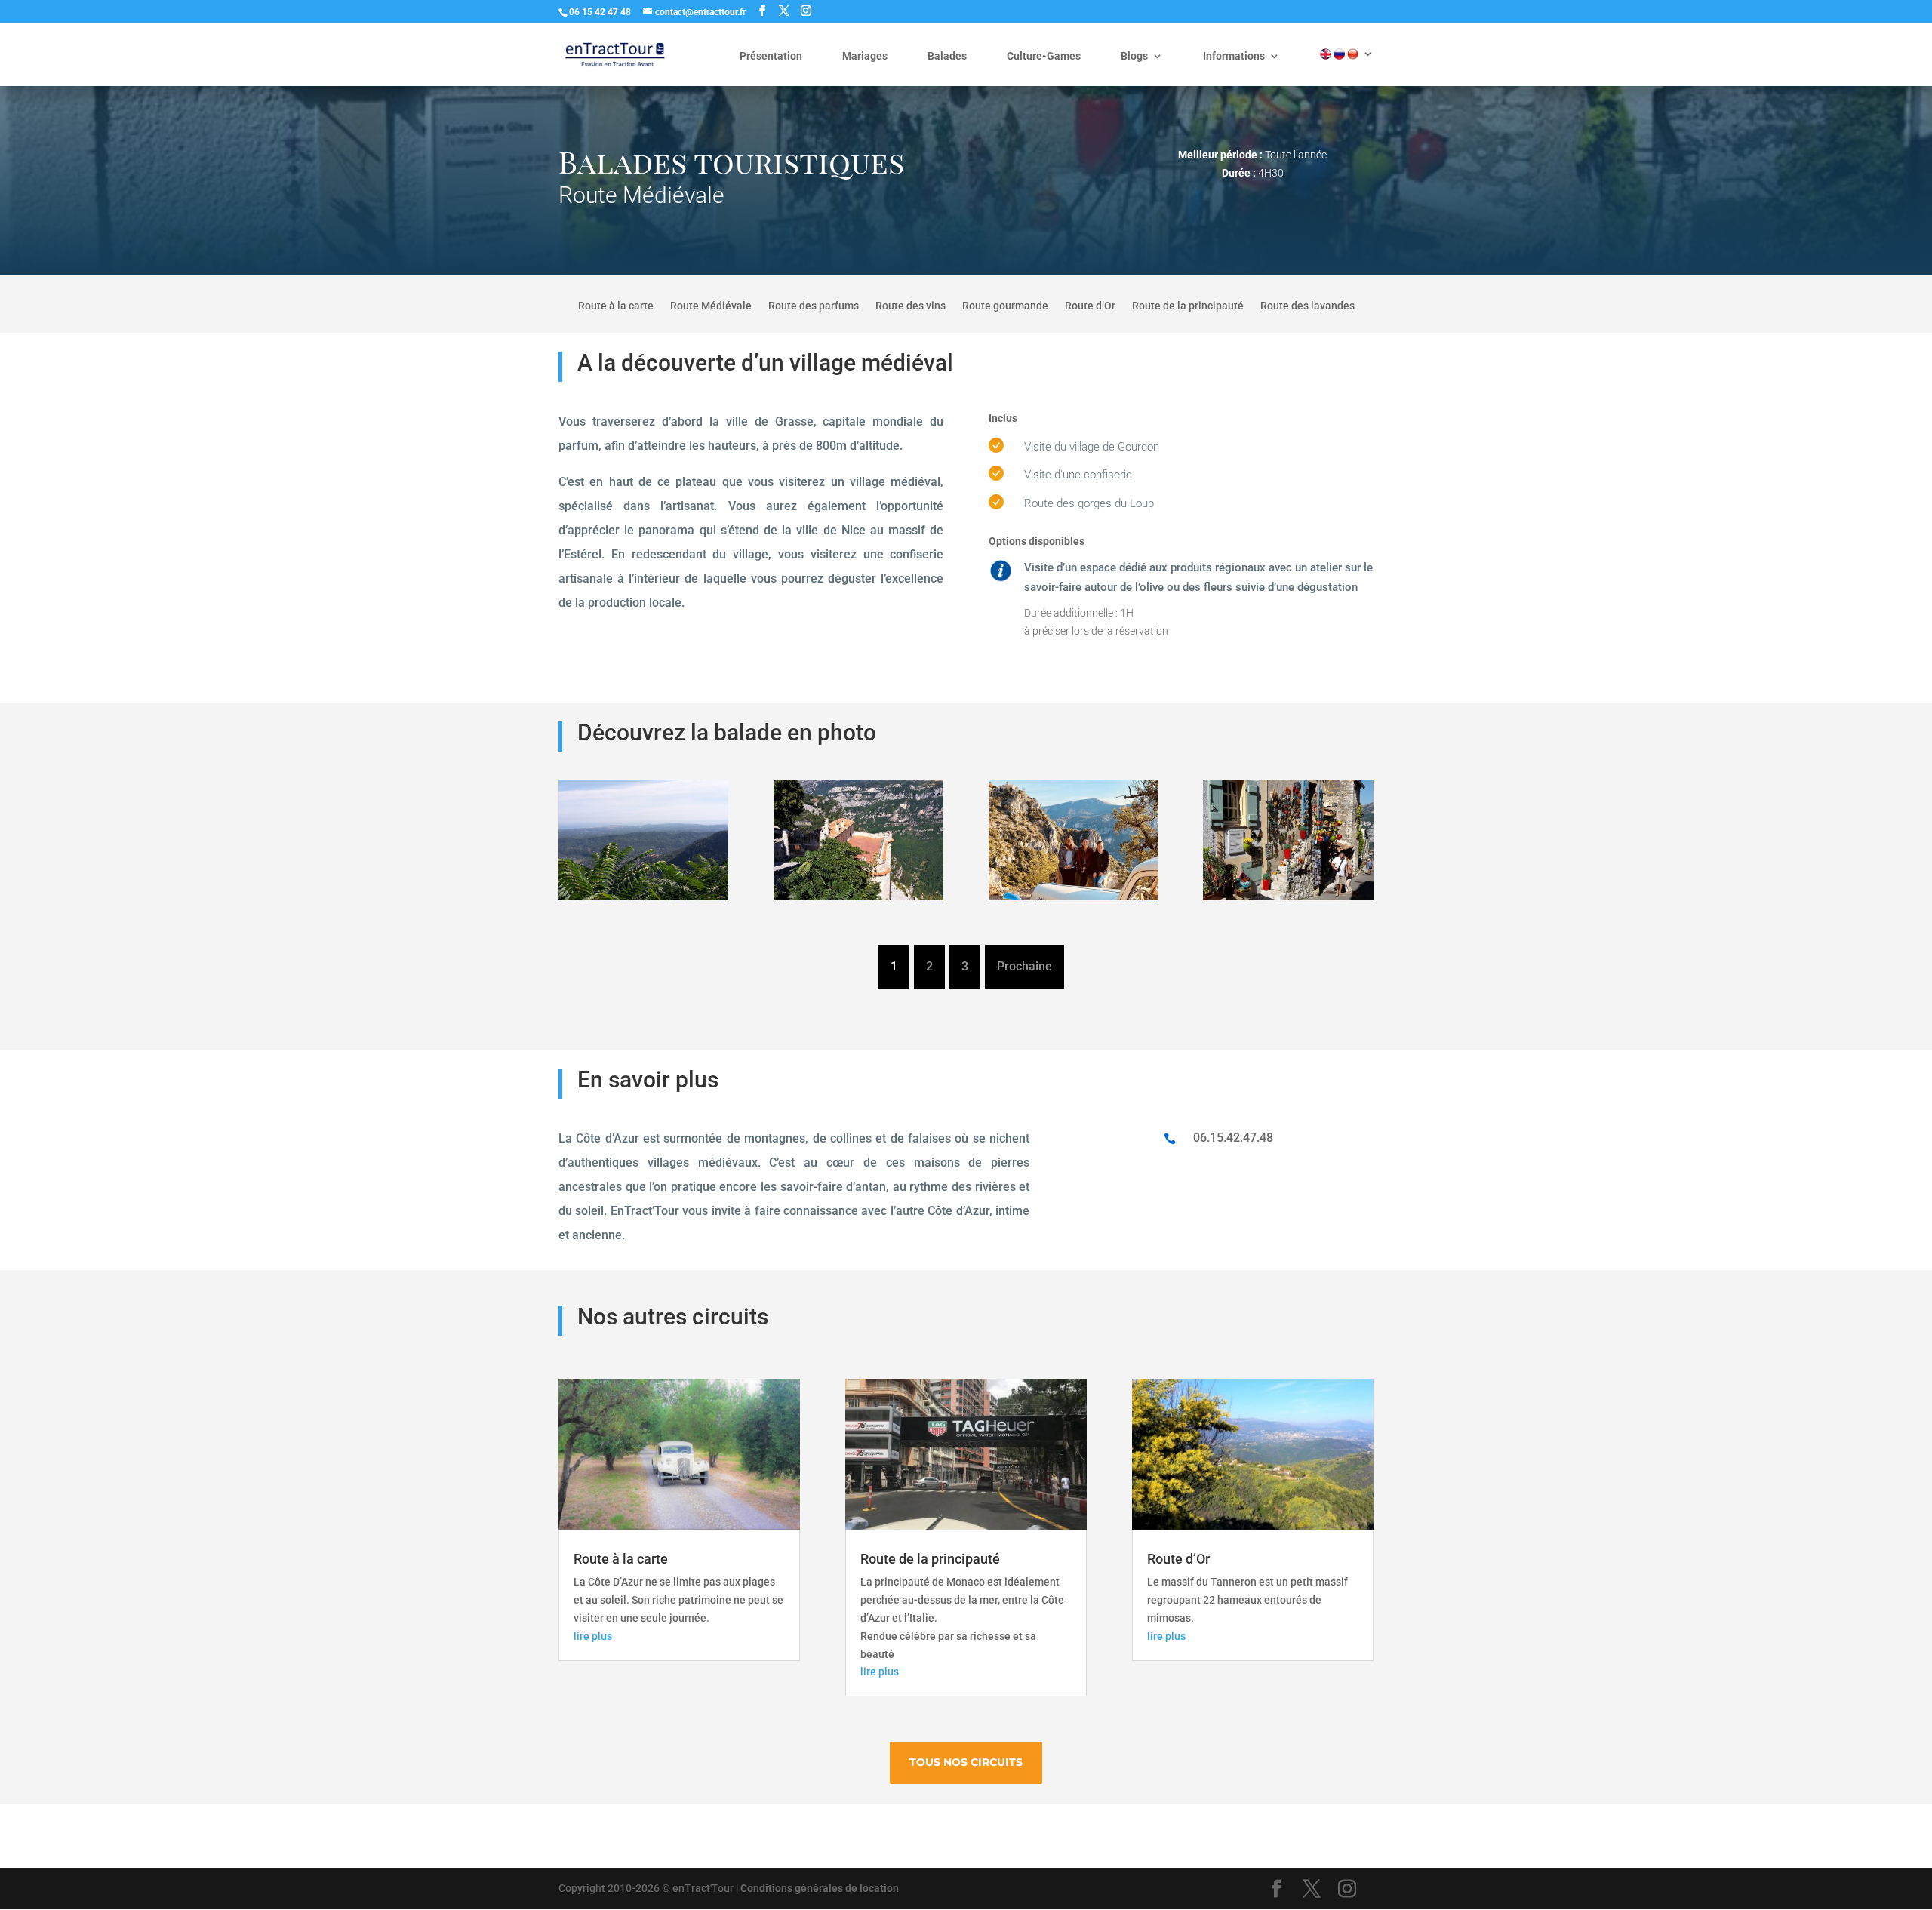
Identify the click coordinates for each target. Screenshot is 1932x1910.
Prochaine (1024, 966)
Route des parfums (814, 306)
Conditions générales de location (820, 1888)
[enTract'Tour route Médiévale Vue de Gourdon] (643, 900)
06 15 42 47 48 (600, 12)
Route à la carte (616, 306)
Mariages (865, 56)
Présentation (771, 56)
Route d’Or (1090, 306)
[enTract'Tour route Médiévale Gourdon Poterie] (1288, 900)
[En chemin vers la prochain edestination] (1074, 900)
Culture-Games (1044, 56)
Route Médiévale (711, 306)
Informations (1234, 56)
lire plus (593, 1636)
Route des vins (911, 306)
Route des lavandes (1307, 306)
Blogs (1134, 56)
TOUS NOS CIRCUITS (966, 1762)
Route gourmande (1005, 306)
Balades (947, 56)
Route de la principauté (1188, 306)
